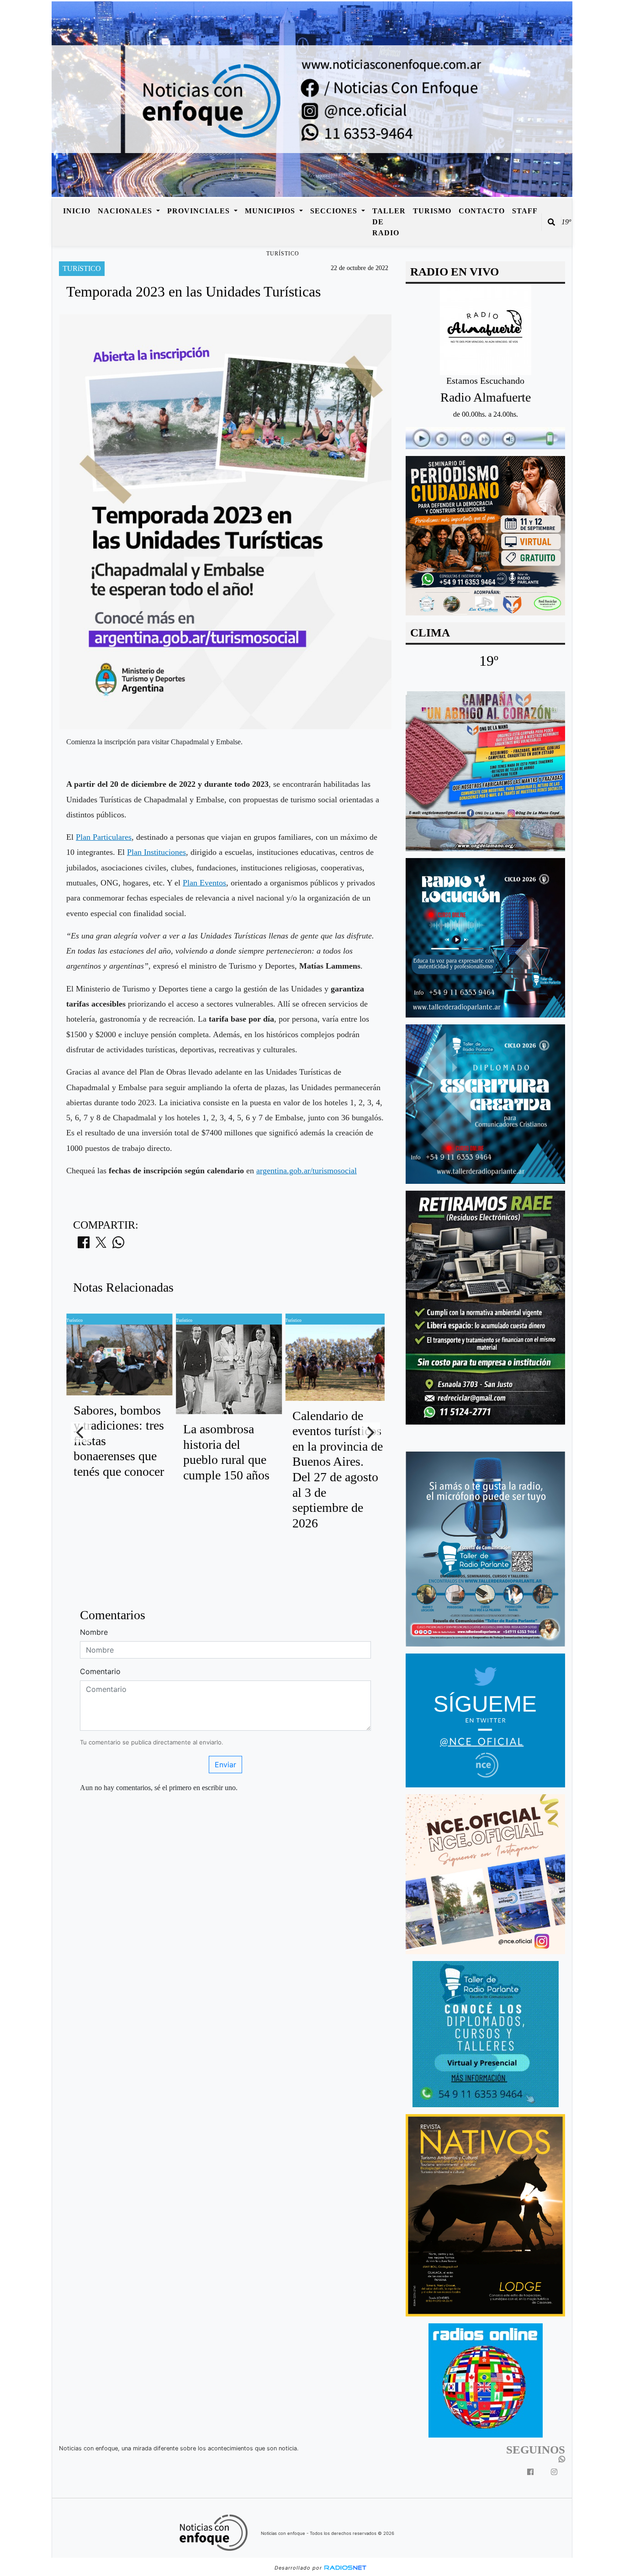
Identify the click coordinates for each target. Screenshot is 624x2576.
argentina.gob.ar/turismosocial (307, 1171)
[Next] (370, 1432)
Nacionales (126, 211)
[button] (551, 222)
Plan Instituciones (156, 852)
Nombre (94, 1632)
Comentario (100, 1671)
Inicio (77, 211)
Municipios (271, 211)
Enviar (225, 1765)
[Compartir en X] (101, 1245)
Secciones (335, 211)
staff (525, 211)
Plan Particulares (104, 837)
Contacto (482, 211)
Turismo (432, 211)
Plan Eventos (204, 883)
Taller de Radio (389, 222)
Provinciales (200, 211)
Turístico (283, 254)
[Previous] (81, 1432)
